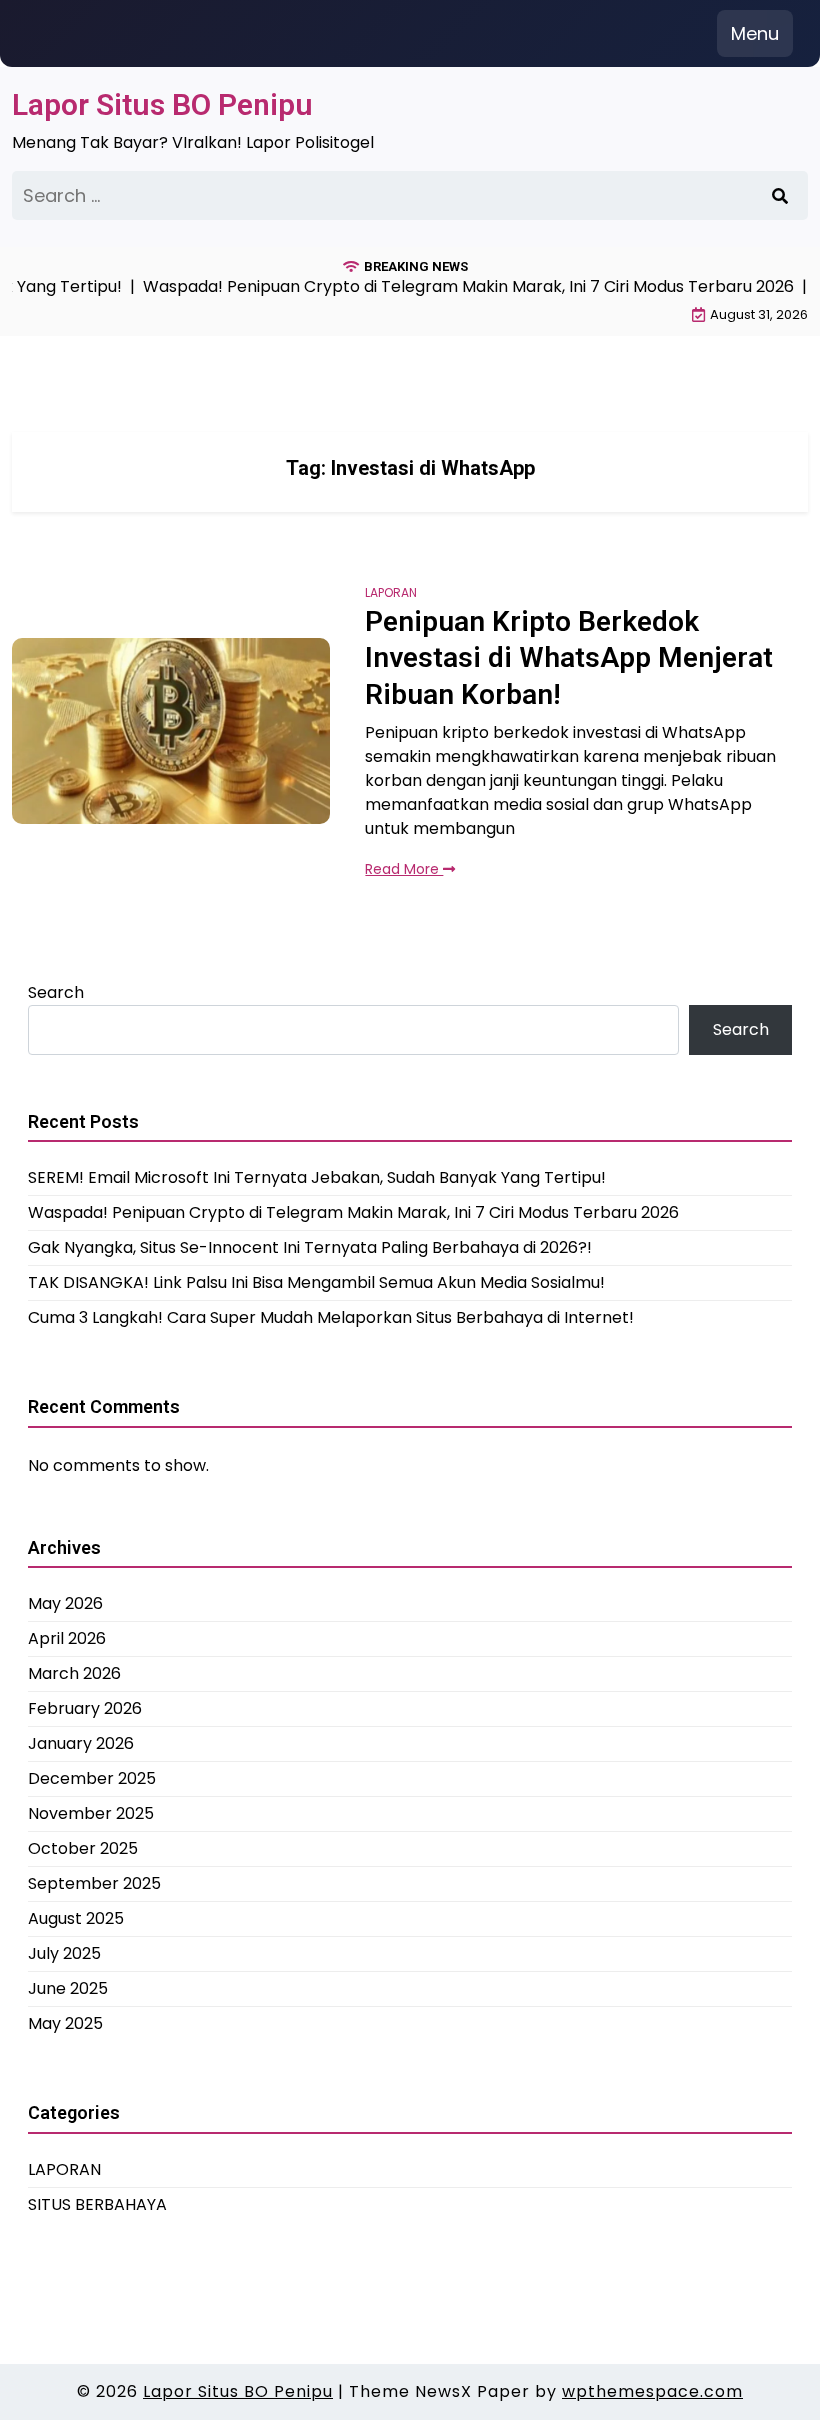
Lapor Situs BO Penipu (162, 104)
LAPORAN (391, 592)
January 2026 (81, 1743)
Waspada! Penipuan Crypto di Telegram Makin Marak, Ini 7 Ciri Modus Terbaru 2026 (353, 1212)
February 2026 (85, 1708)
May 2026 (65, 1603)
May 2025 (65, 2023)
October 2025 (83, 1848)
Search (56, 992)
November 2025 (91, 1813)
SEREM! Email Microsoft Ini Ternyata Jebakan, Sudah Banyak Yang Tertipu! (317, 1177)
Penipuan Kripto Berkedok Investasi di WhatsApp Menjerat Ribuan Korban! (569, 658)
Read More (404, 869)
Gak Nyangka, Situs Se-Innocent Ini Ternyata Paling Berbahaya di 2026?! (310, 1247)
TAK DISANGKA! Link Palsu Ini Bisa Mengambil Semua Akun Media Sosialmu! (316, 1282)
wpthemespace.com (652, 2391)
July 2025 (64, 1953)
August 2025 (76, 1918)
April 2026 (67, 1638)
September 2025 (94, 1883)
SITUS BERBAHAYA (97, 2204)
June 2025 (68, 1988)
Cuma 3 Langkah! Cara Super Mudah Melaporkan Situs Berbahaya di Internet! (331, 1317)
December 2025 (92, 1778)
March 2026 (74, 1673)
